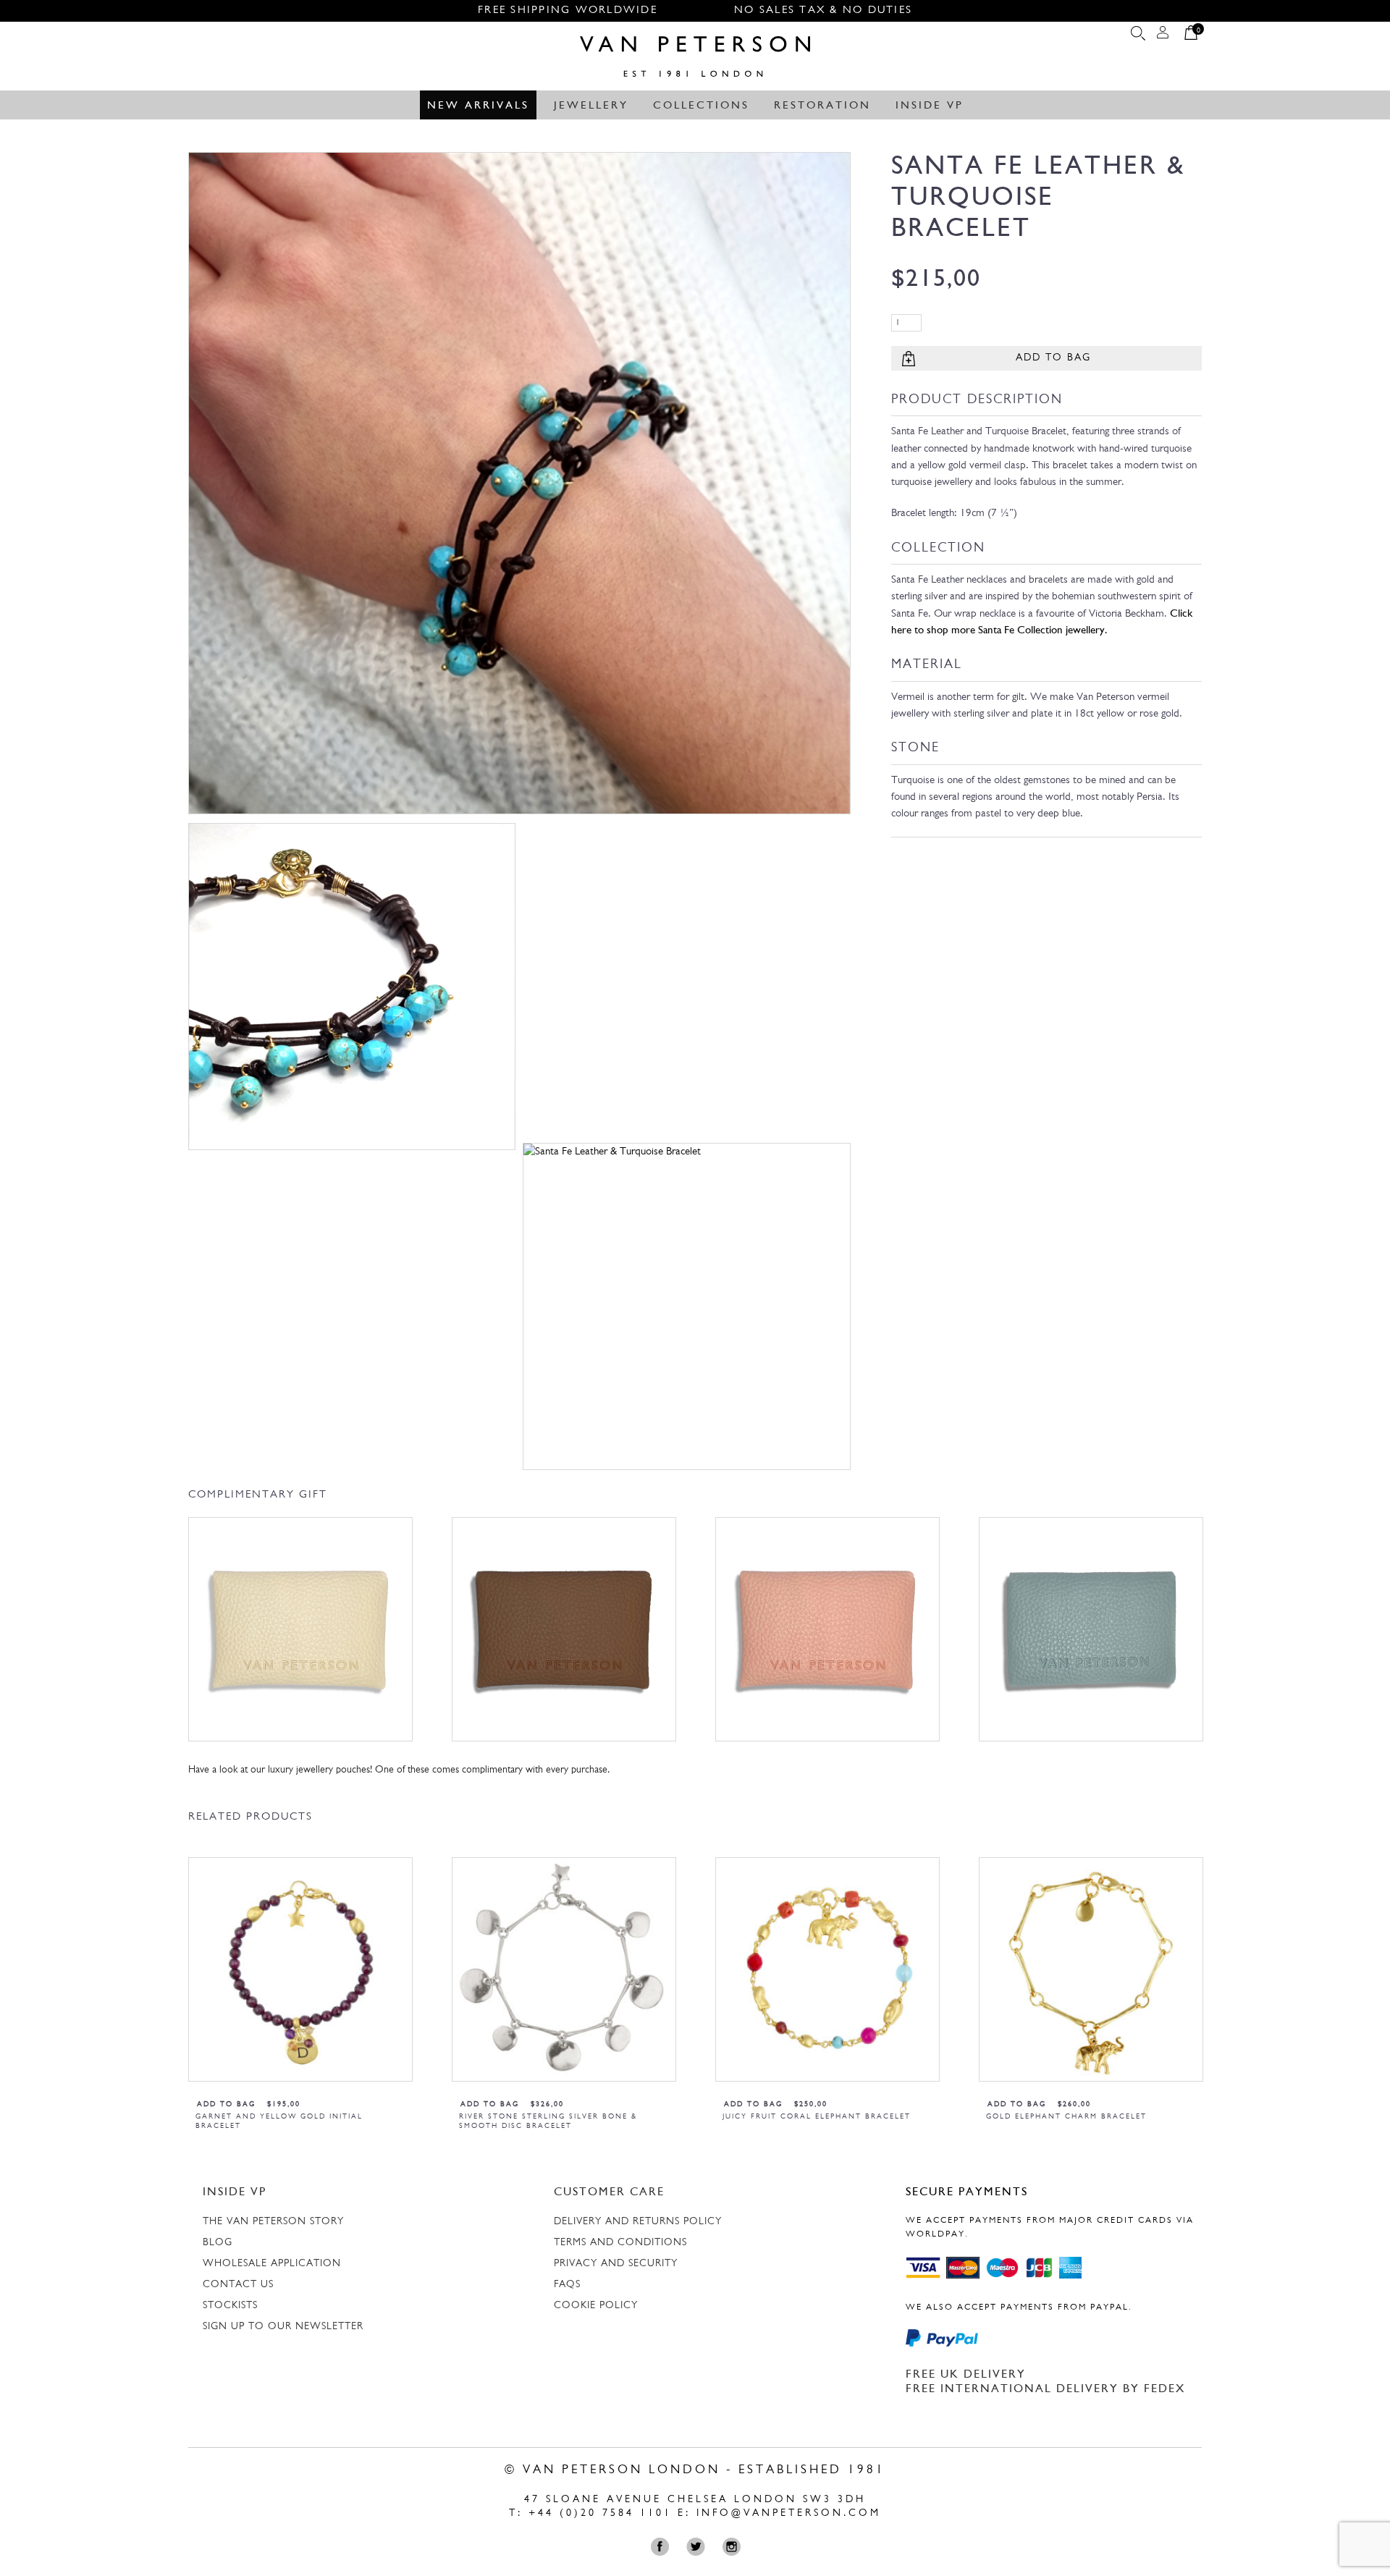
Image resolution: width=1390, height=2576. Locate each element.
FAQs (567, 2285)
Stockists (230, 2306)
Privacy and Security (616, 2264)
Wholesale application (272, 2264)
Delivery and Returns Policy (638, 2222)
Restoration (822, 106)
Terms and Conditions (620, 2243)
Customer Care (609, 2192)
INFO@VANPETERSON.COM (789, 2513)
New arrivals (478, 106)
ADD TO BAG (1053, 358)
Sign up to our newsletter (283, 2327)
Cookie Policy (596, 2306)
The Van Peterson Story (273, 2222)
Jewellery (591, 106)
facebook (664, 2547)
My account (1163, 36)
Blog (218, 2243)
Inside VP (930, 106)
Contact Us (238, 2285)
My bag (1191, 36)
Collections (701, 106)
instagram (734, 2547)
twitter (699, 2547)
